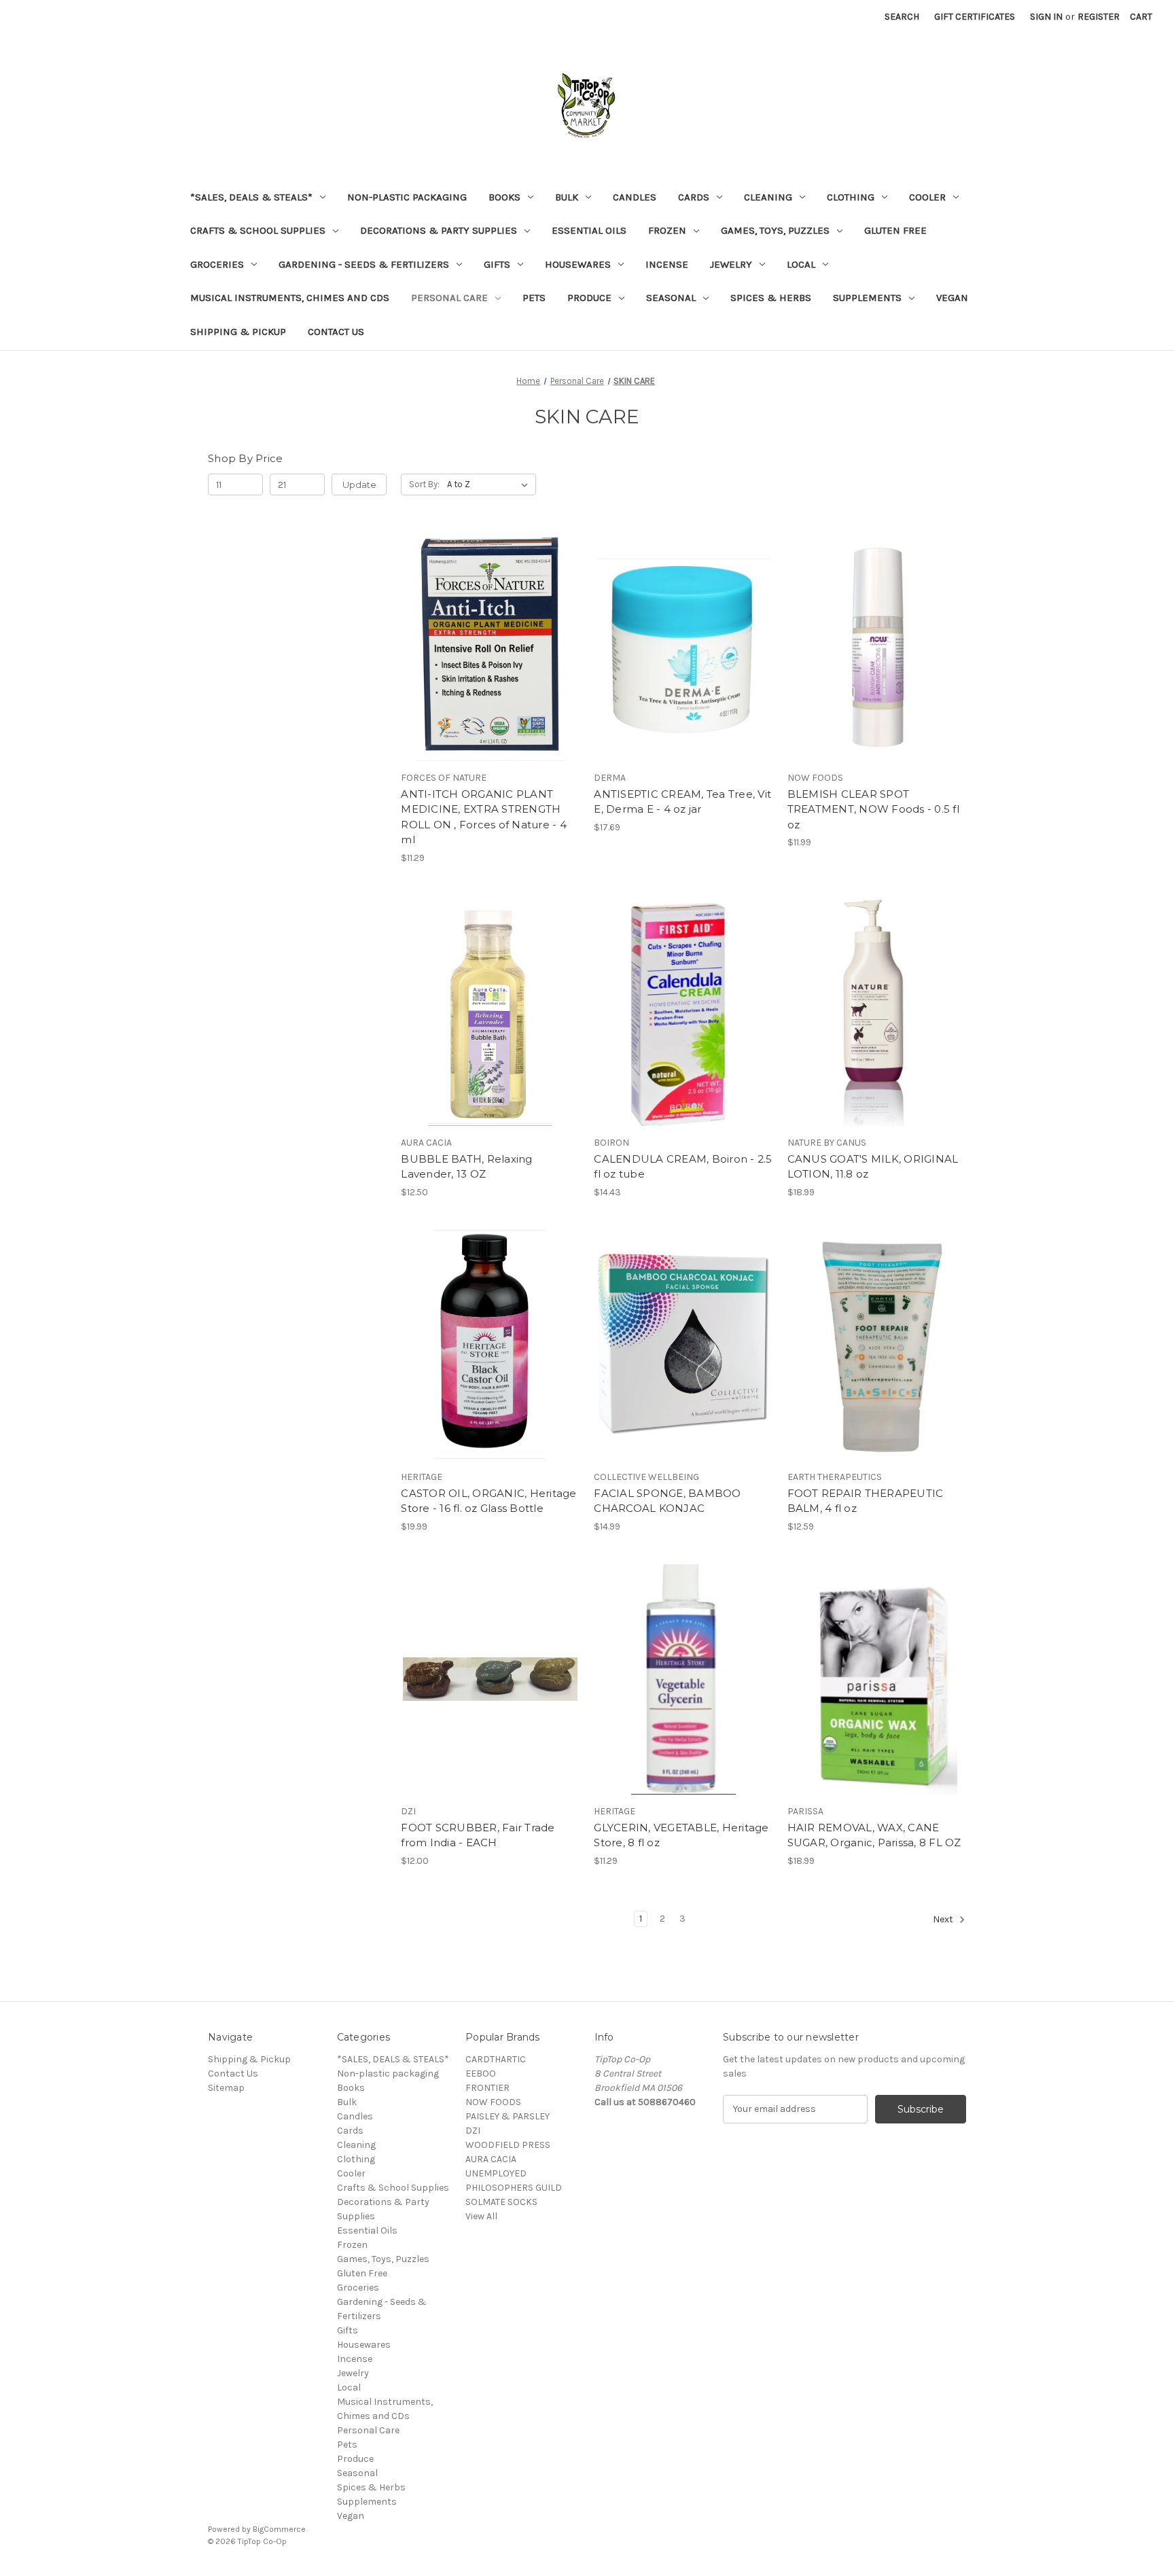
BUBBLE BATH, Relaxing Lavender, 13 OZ (466, 1167)
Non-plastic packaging (407, 197)
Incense (667, 264)
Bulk (567, 197)
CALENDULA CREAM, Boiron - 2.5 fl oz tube (683, 1167)
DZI (473, 2131)
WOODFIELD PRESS (508, 2145)
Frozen (667, 230)
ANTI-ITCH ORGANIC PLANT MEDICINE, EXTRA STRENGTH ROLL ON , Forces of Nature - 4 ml (484, 817)
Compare (486, 646)
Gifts (497, 264)
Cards (694, 197)
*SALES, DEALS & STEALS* (251, 197)
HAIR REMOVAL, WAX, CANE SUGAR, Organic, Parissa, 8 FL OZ (874, 1835)
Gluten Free (895, 230)
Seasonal (671, 298)
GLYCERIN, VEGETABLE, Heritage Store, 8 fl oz (681, 1835)
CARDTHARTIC (496, 2059)
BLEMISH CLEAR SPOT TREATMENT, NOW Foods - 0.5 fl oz (873, 809)
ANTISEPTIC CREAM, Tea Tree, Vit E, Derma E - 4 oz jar (682, 802)
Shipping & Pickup (238, 332)
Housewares (578, 264)
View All (481, 2216)
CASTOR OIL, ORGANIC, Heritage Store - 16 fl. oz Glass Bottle (488, 1501)
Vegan (952, 298)
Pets (534, 298)
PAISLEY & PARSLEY (508, 2116)
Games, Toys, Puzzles (775, 230)
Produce (589, 298)
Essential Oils (589, 230)
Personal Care (449, 298)
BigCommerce (279, 2529)
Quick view (488, 622)
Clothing (851, 197)
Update (359, 484)
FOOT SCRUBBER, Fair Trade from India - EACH (478, 1835)
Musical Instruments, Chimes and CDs (290, 298)
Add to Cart (490, 670)
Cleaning (768, 197)
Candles (635, 197)
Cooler (927, 197)
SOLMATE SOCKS (501, 2202)
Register (1099, 17)
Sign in (1046, 17)
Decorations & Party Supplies (439, 230)
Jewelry (731, 264)
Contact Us (336, 332)
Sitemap (226, 2088)
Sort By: (424, 484)
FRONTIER (487, 2088)
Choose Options (491, 1704)
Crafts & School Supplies (258, 230)
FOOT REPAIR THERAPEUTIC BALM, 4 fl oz (866, 1501)
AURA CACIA (491, 2159)
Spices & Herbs (771, 298)
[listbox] (490, 484)
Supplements (867, 298)
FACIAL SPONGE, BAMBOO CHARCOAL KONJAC (667, 1501)
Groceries (217, 264)
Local (801, 264)
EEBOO (481, 2074)
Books (504, 197)
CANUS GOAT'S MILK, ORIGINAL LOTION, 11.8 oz (873, 1167)
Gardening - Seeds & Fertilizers (364, 264)
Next (944, 1919)
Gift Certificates (975, 17)
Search (902, 17)
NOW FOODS (493, 2102)
